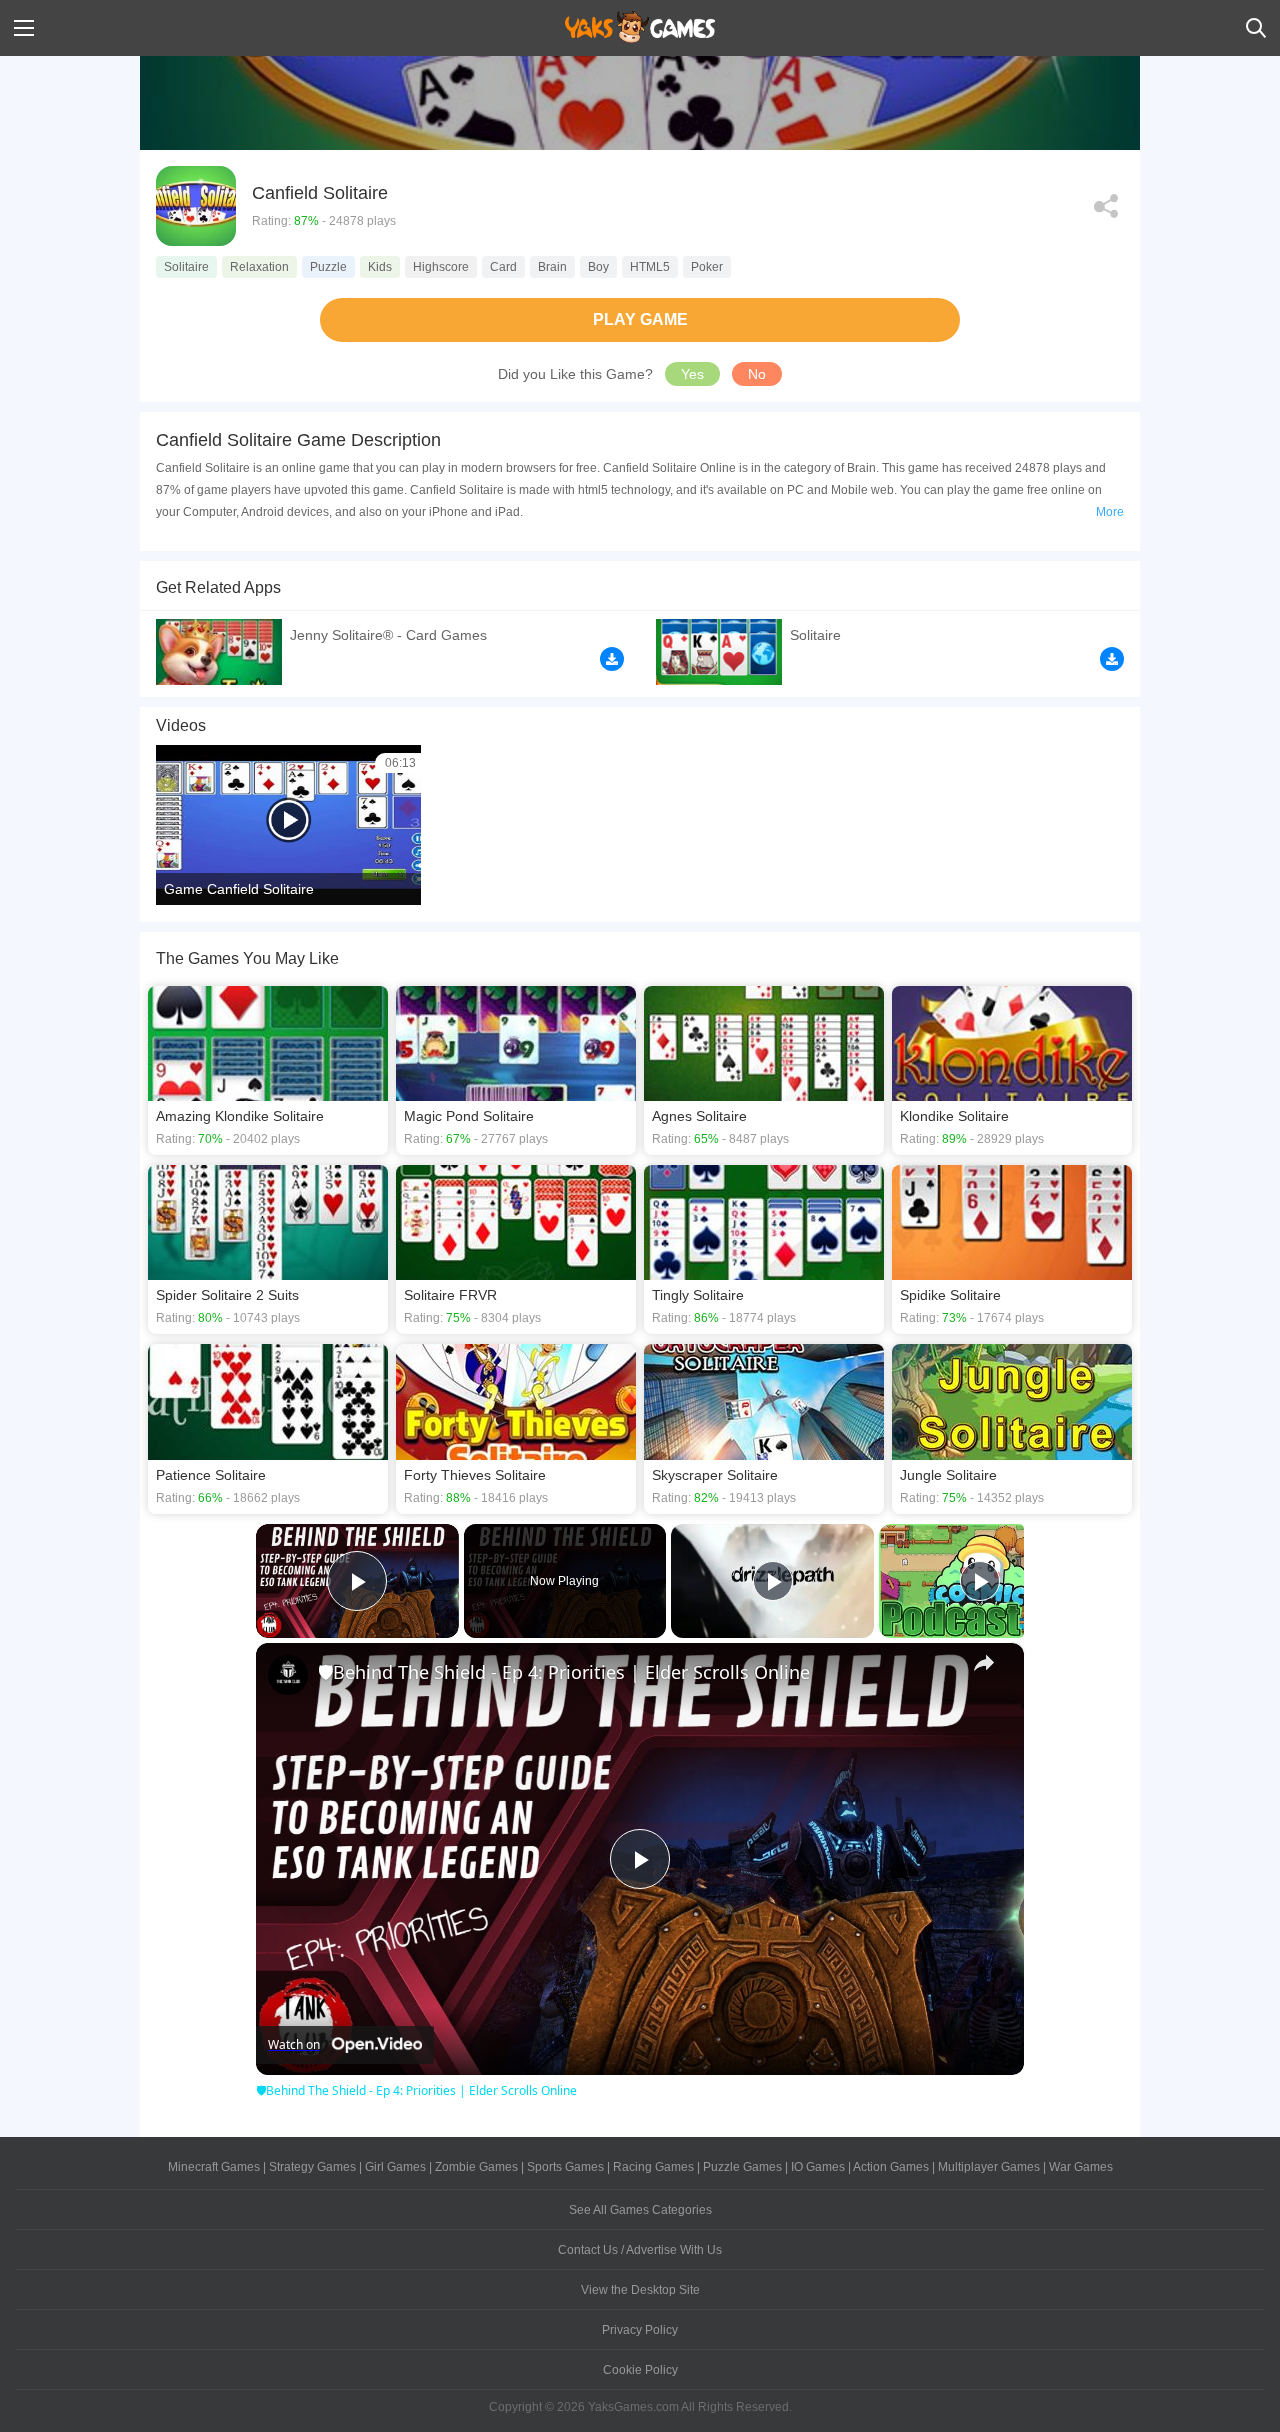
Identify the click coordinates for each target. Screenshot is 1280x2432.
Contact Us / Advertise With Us (640, 2250)
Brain (552, 267)
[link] (288, 1675)
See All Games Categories (640, 2210)
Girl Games (395, 2167)
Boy (598, 267)
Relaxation (259, 267)
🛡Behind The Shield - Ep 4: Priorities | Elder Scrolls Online (564, 1672)
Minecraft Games (214, 2167)
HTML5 (650, 267)
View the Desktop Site (640, 2290)
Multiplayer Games (989, 2167)
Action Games (891, 2167)
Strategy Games (312, 2167)
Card (503, 267)
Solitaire (186, 267)
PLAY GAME (640, 319)
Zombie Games (476, 2167)
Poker (707, 267)
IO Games (818, 2167)
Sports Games (565, 2167)
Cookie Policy (640, 2370)
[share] (984, 1663)
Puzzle (328, 267)
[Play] (773, 1581)
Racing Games (653, 2167)
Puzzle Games (742, 2167)
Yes (692, 374)
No (757, 374)
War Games (1081, 2167)
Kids (380, 267)
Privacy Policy (640, 2330)
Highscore (441, 267)
